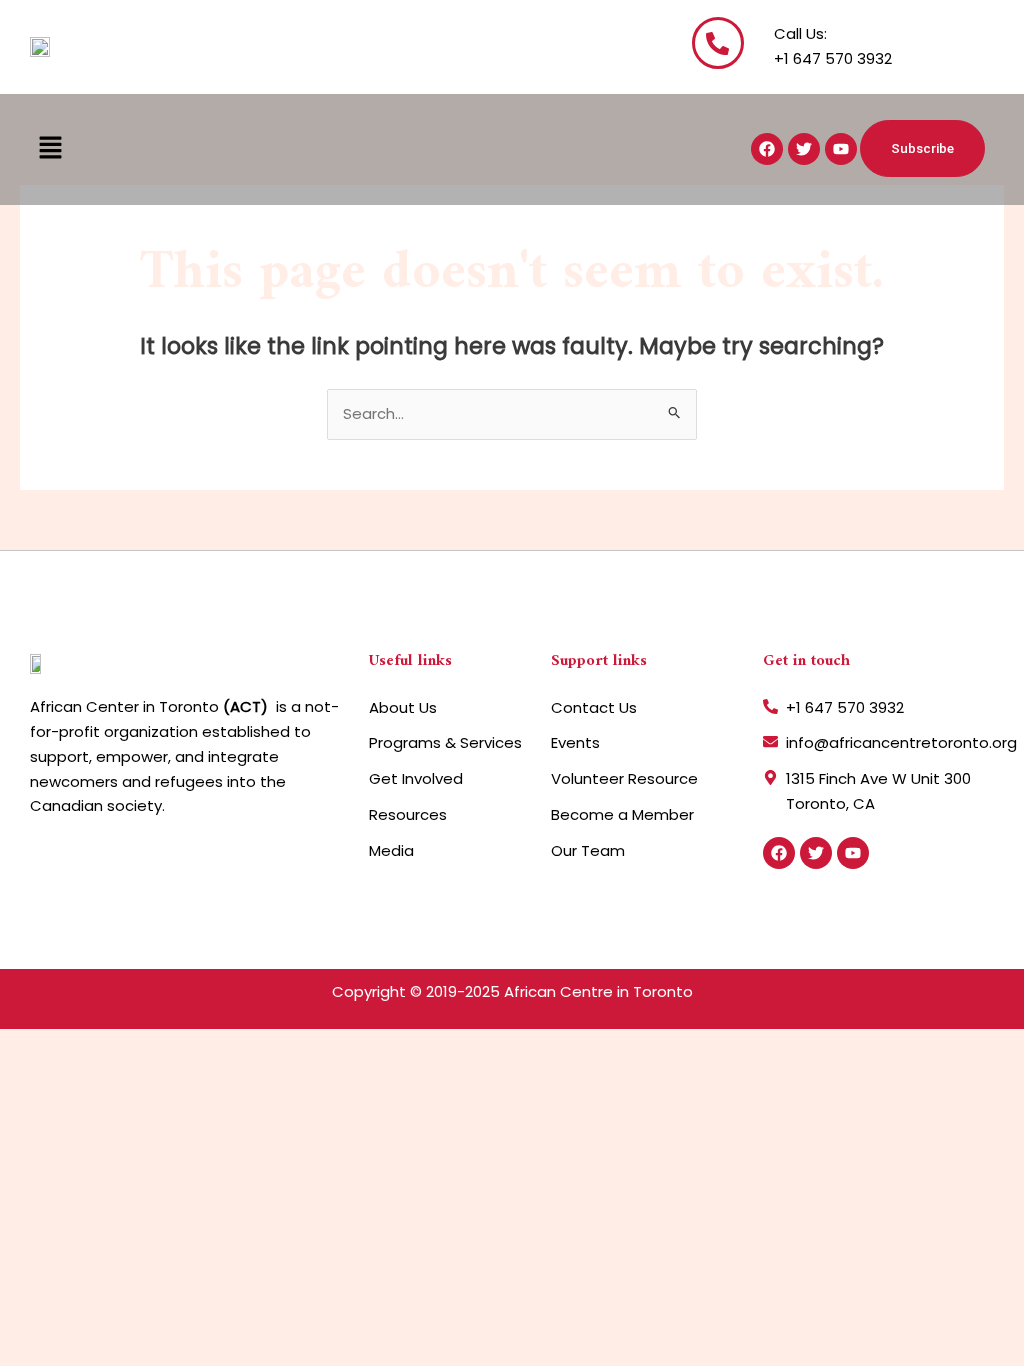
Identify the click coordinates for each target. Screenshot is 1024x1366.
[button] (50, 149)
